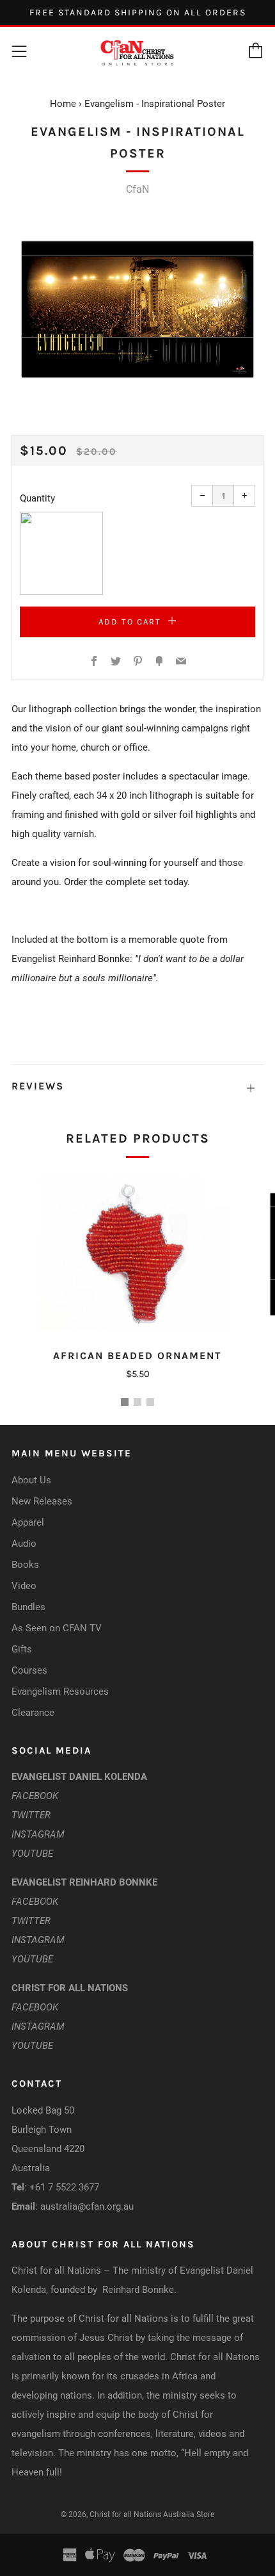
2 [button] (137, 1402)
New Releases (42, 1501)
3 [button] (150, 1402)
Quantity (37, 498)
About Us (31, 1480)
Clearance (33, 1713)
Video (24, 1586)
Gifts (22, 1649)
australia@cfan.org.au (87, 2206)
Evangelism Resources (60, 1692)
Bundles (28, 1607)
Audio (24, 1544)
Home (63, 104)
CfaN (137, 189)
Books (25, 1565)
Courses (29, 1670)
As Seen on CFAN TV (57, 1628)
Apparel (28, 1522)
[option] (137, 309)
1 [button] (125, 1402)
